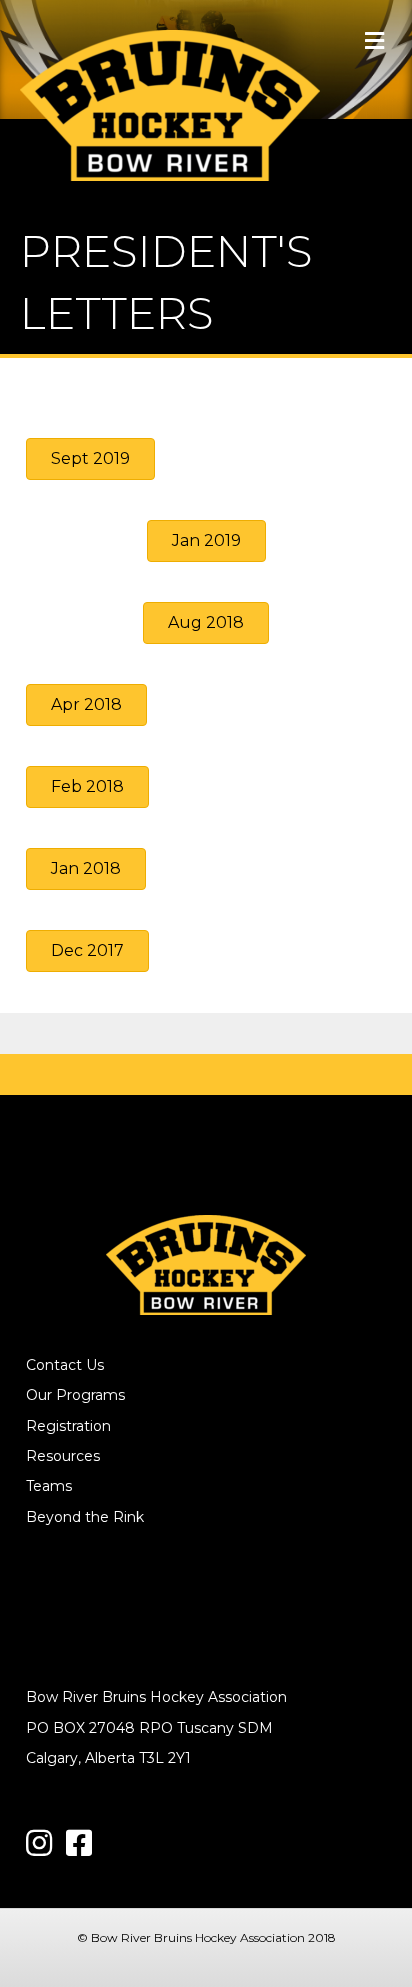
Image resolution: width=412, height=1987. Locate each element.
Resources (63, 1456)
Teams (49, 1486)
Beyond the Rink (85, 1517)
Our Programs (75, 1395)
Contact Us (65, 1365)
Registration (68, 1426)
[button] (90, 459)
